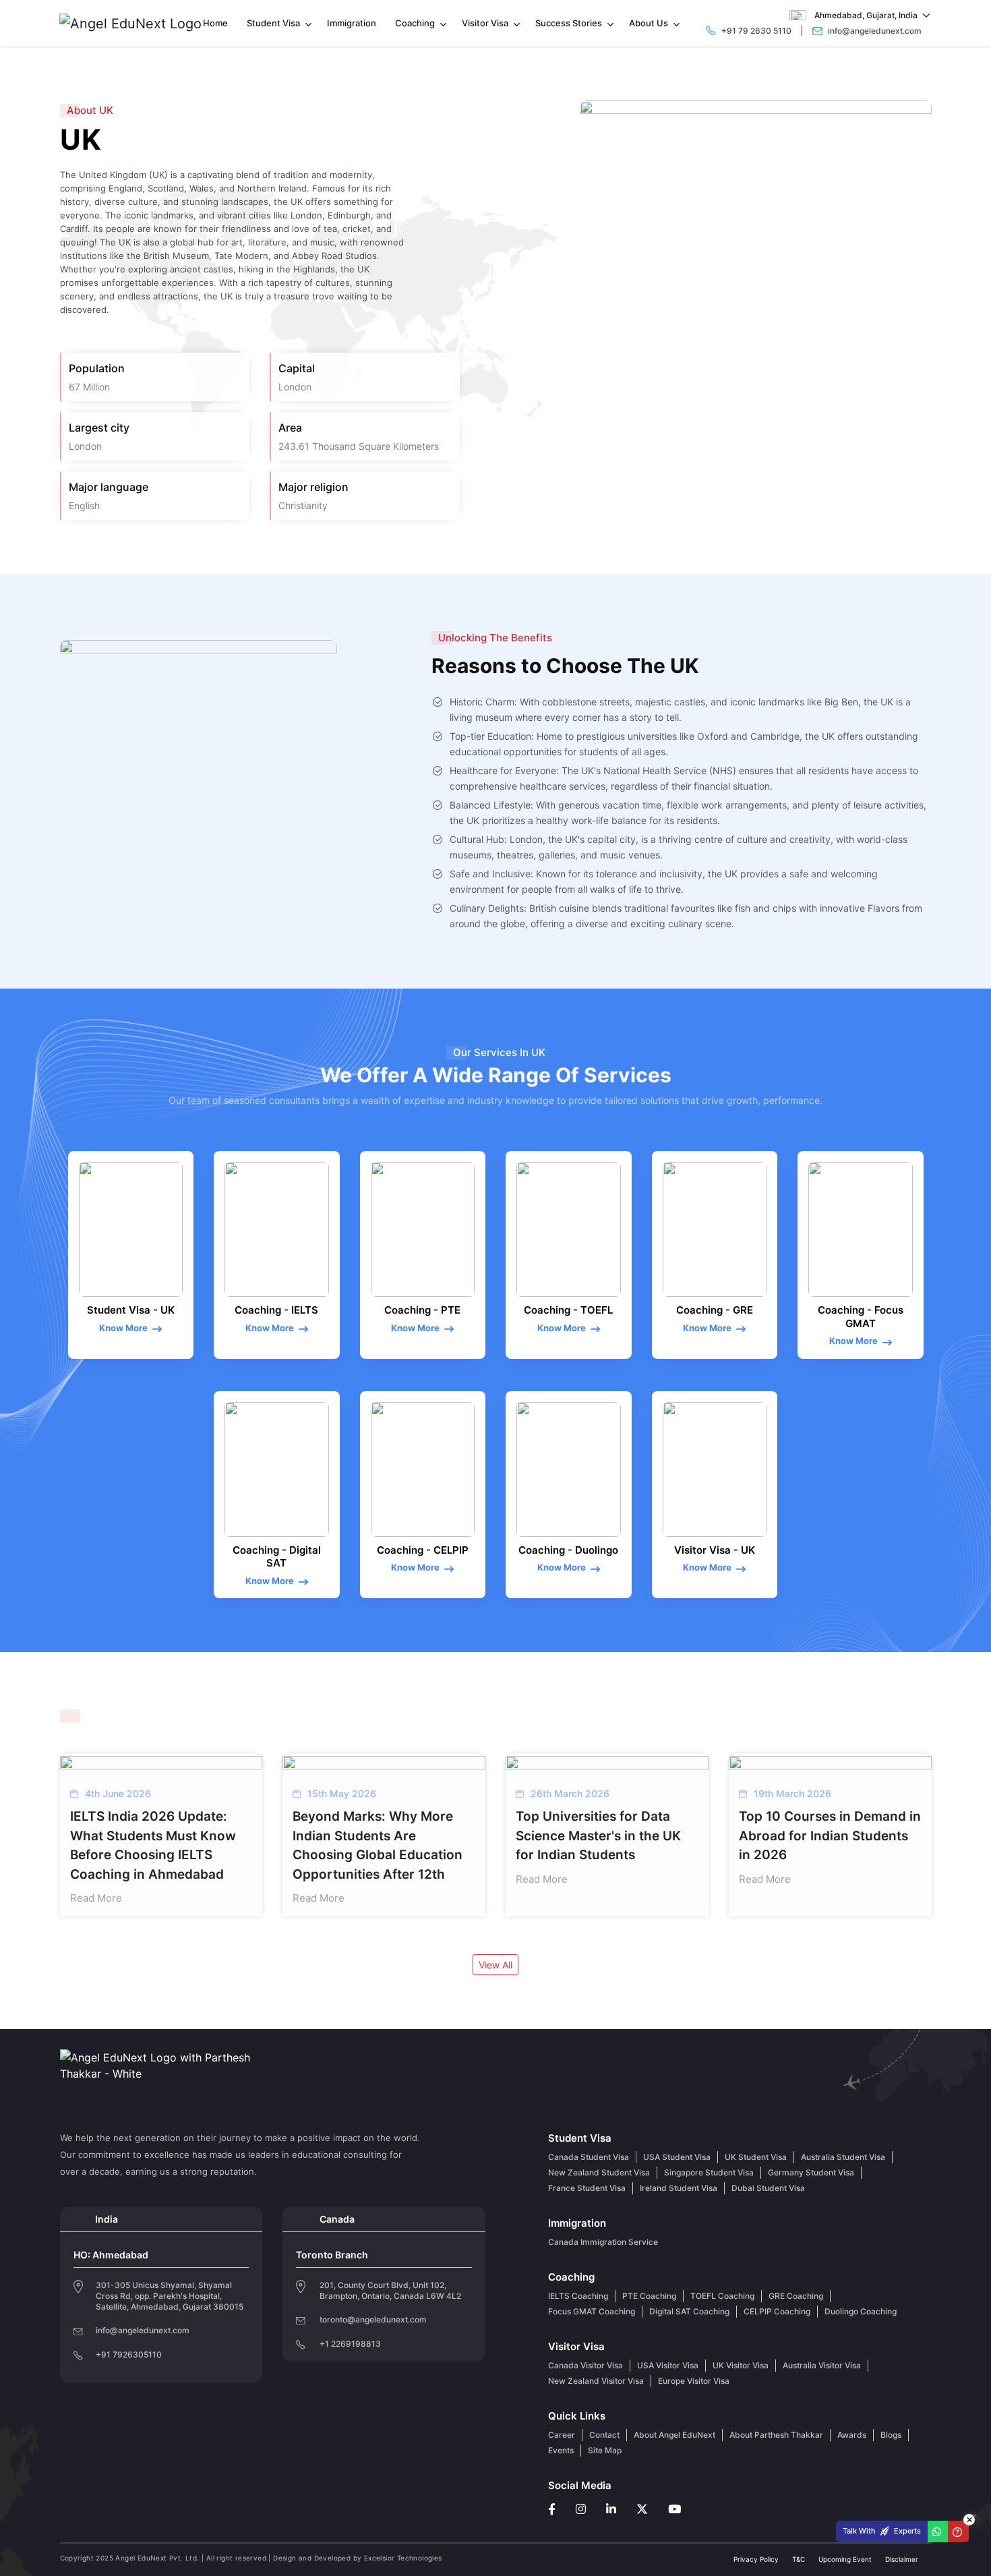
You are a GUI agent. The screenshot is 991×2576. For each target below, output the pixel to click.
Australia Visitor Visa (822, 2365)
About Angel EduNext (674, 2435)
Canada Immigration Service (603, 2242)
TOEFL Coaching (722, 2296)
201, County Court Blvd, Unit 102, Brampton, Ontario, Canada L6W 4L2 (390, 2290)
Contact (604, 2435)
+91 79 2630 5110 (756, 31)
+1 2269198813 (350, 2344)
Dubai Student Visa (768, 2188)
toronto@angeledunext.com (373, 2319)
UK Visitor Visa (741, 2365)
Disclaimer (902, 2559)
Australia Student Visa (843, 2157)
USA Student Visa (677, 2157)
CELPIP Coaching (777, 2311)
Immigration (352, 23)
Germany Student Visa (811, 2172)
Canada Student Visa (589, 2157)
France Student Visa (587, 2188)
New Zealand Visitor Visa (596, 2381)
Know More (123, 1328)
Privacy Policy (756, 2559)
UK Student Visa (756, 2157)
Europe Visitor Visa (694, 2381)
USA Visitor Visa (668, 2365)
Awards (852, 2435)
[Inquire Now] (958, 2532)
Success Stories (569, 23)
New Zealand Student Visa (599, 2172)
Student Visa (273, 23)
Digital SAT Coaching (689, 2311)
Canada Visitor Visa (585, 2365)
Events (561, 2450)
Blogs (891, 2435)
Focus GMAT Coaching (592, 2311)
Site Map (605, 2450)
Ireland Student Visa (679, 2188)
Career (562, 2435)
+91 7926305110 (129, 2355)
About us (649, 23)
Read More (96, 1898)
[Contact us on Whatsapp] (938, 2531)
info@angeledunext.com (875, 31)
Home (215, 23)
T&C (799, 2559)
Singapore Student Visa (709, 2172)
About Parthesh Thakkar (776, 2435)
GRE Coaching (796, 2296)
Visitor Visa (485, 23)
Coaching (415, 23)
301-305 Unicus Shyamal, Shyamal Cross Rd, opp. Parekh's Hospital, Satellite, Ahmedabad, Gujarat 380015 (170, 2296)
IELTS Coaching (578, 2296)
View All (495, 1965)
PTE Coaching (649, 2296)
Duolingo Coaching (861, 2311)
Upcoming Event (845, 2559)
